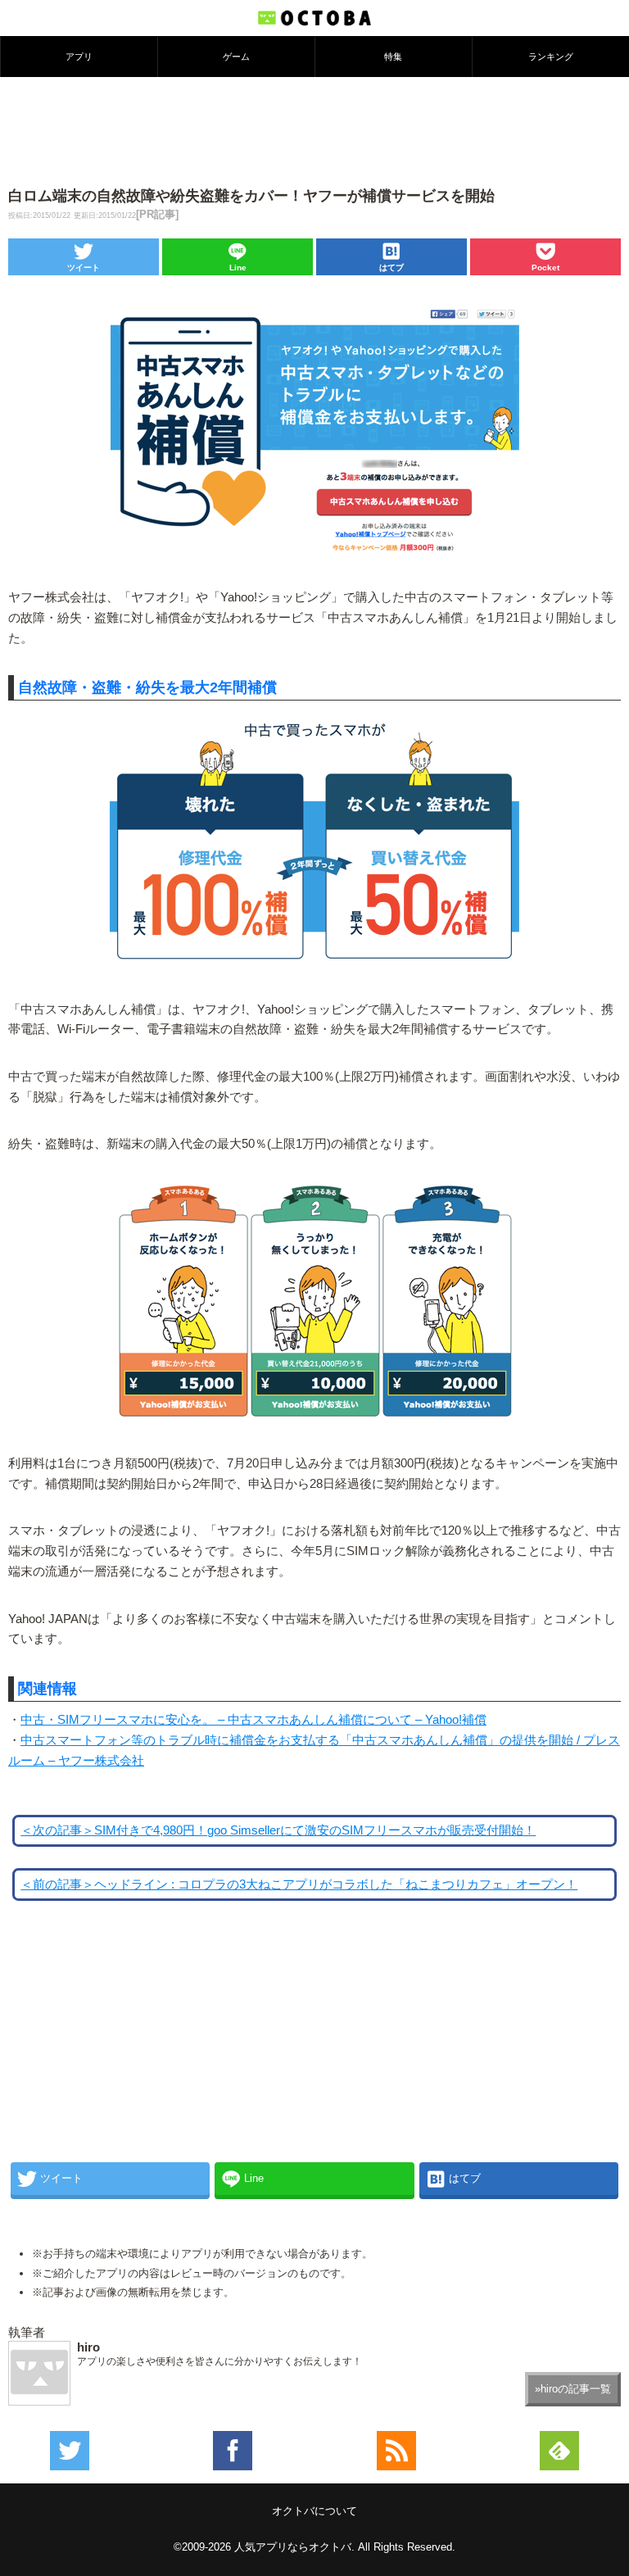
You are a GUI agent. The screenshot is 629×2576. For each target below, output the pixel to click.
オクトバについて (314, 2511)
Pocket (545, 268)
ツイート (84, 268)
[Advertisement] (314, 130)
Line (238, 268)
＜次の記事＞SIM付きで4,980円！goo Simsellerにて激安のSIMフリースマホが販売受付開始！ (278, 1830)
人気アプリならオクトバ (293, 2547)
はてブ (391, 268)
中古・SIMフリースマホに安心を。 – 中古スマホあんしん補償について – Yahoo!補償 (253, 1720)
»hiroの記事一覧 (573, 2389)
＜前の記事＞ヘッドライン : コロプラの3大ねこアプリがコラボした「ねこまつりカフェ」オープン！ (299, 1884)
